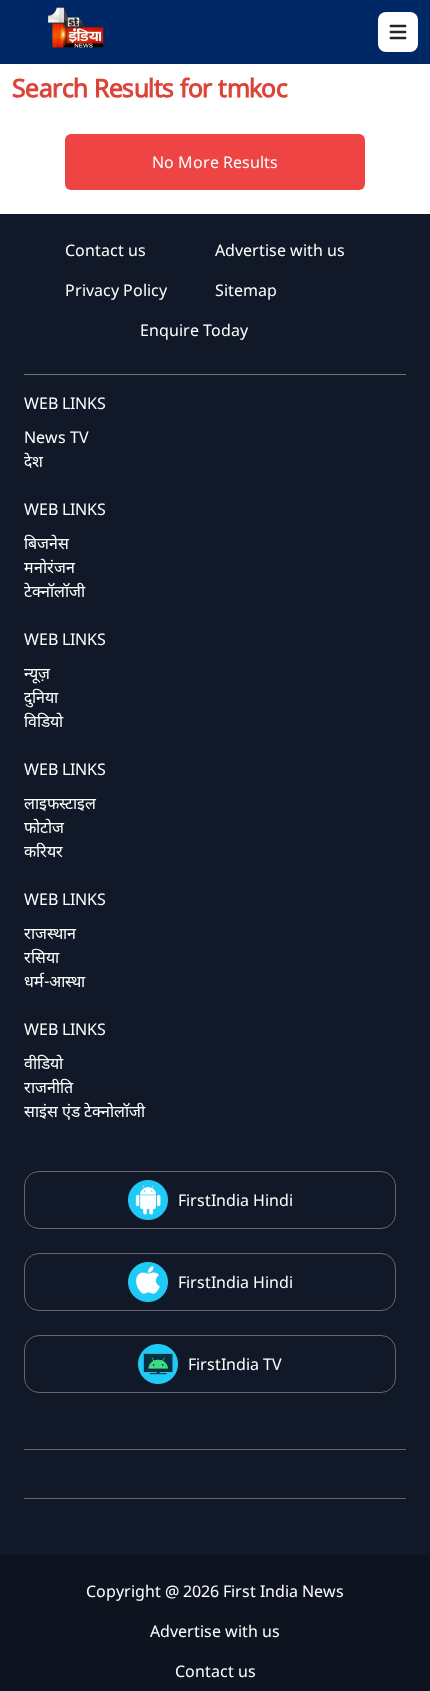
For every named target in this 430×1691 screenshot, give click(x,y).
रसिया (41, 957)
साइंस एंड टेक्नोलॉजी (84, 1111)
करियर (43, 851)
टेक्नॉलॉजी (54, 591)
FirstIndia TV (235, 1364)
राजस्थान (50, 933)
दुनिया (41, 697)
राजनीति (48, 1087)
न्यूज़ (37, 673)
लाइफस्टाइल (60, 803)
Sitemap (246, 290)
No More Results (215, 162)
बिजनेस (46, 543)
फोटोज (44, 827)
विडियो (43, 721)
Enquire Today (194, 330)
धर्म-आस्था (54, 981)
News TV (56, 437)
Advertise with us (280, 250)
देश (33, 461)
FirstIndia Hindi (235, 1200)
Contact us (105, 250)
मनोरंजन (49, 567)
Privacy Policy (116, 290)
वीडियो (43, 1063)
